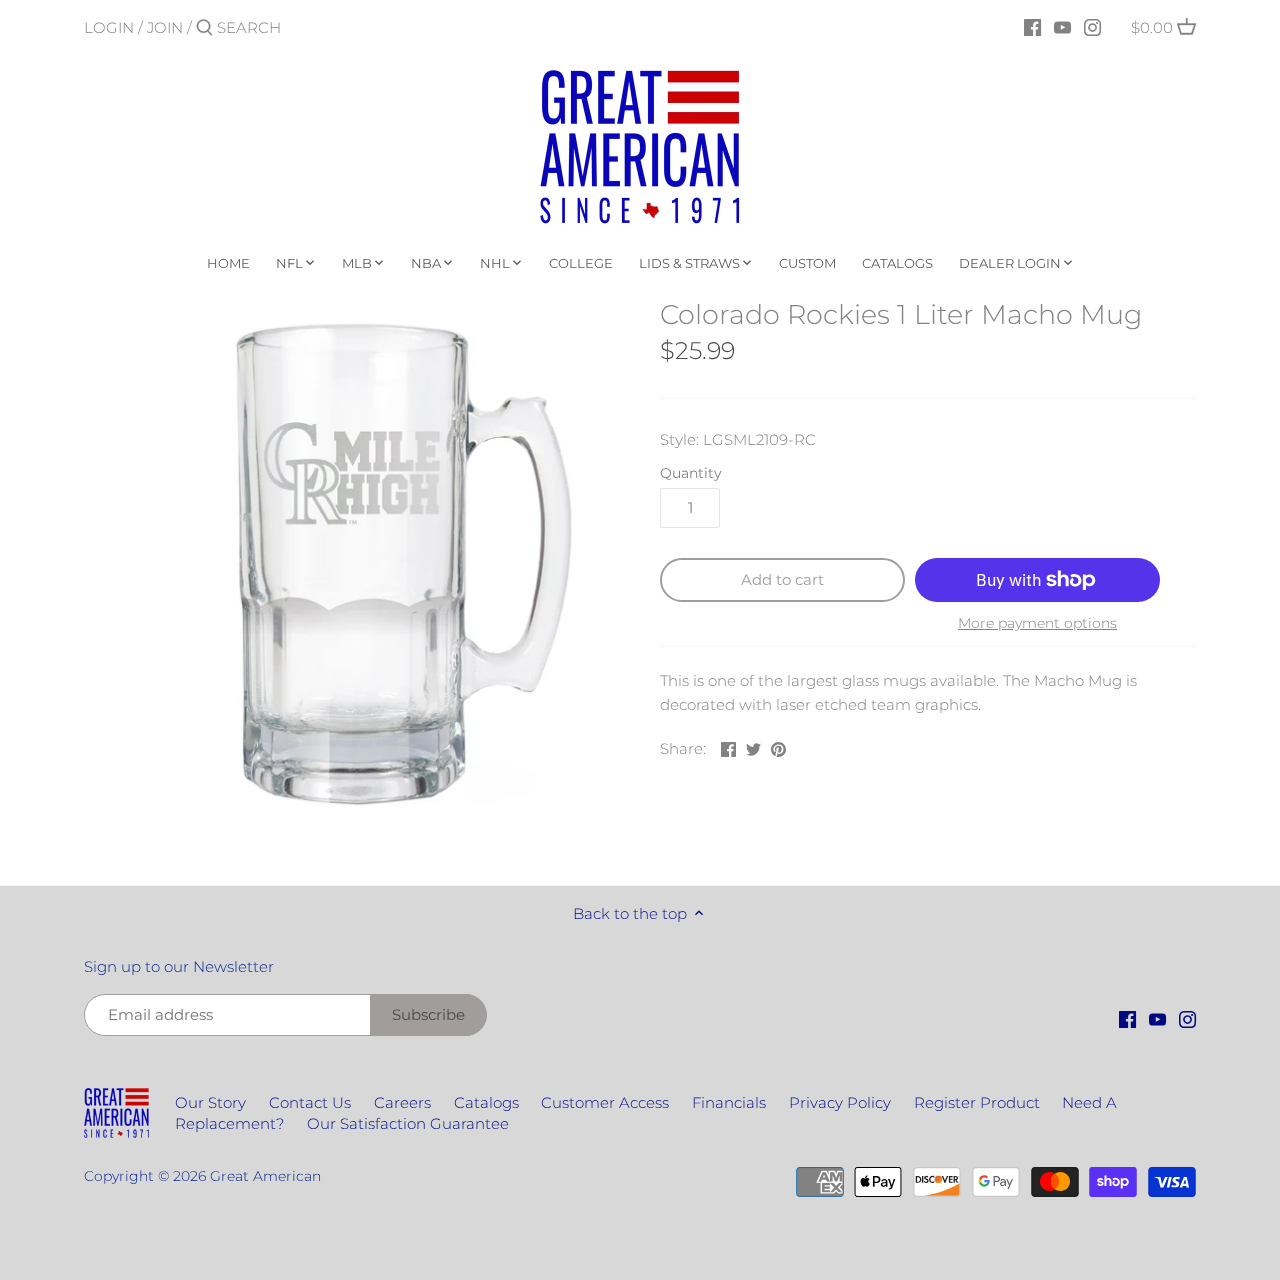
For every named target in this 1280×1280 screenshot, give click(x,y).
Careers (402, 1102)
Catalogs (486, 1102)
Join (165, 27)
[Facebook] (1032, 27)
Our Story (210, 1102)
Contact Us (310, 1102)
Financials (729, 1102)
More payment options (1037, 623)
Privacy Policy (840, 1102)
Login (109, 27)
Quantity (691, 473)
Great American (265, 1176)
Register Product (977, 1102)
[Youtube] (1062, 27)
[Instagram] (1092, 27)
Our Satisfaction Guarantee (408, 1123)
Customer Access (605, 1102)
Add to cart (782, 579)
